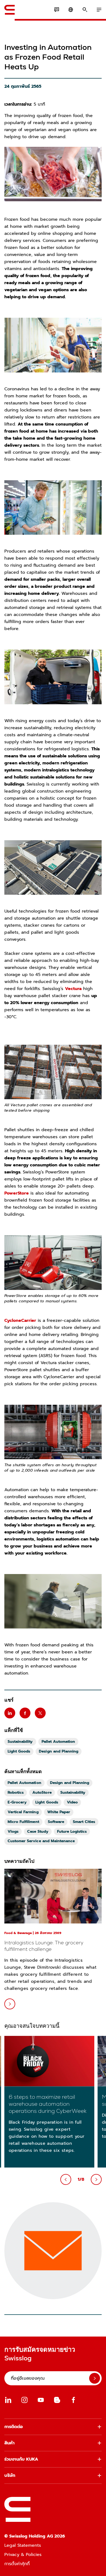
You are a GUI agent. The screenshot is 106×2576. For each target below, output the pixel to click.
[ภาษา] (71, 10)
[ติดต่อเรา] (57, 10)
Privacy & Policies (23, 2555)
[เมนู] (99, 10)
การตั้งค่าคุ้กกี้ (17, 2564)
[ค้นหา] (85, 10)
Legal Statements (23, 2545)
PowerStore (17, 1193)
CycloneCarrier (20, 1321)
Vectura (73, 989)
